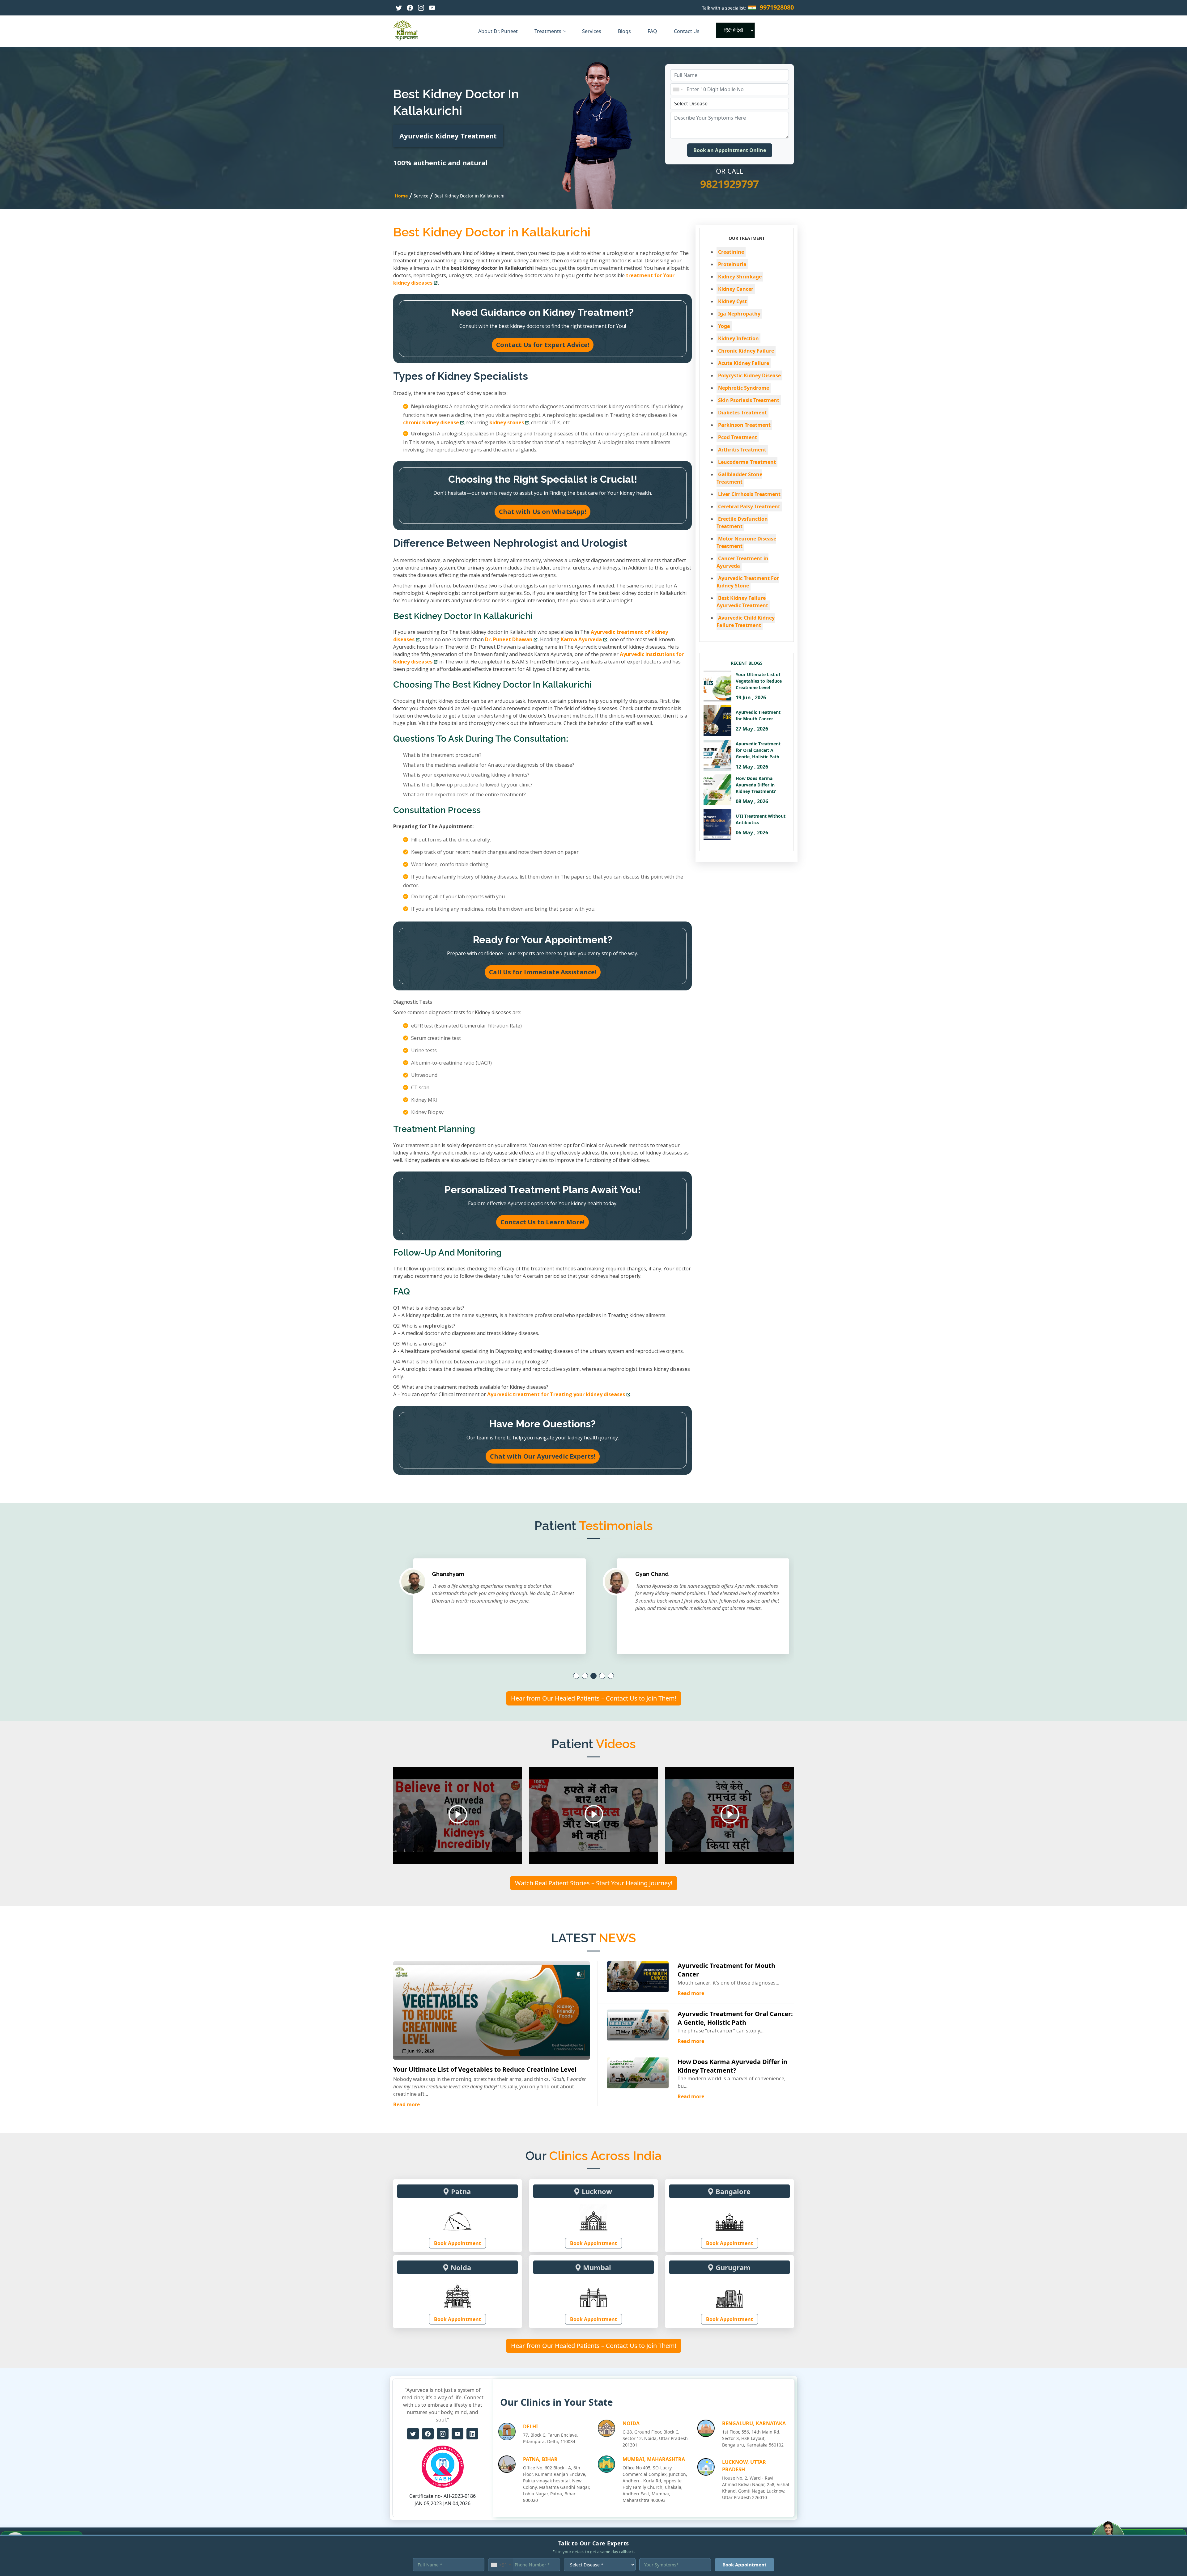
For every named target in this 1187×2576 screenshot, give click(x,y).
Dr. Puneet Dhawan (509, 639)
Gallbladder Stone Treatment (739, 478)
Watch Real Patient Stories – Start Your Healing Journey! (594, 1883)
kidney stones (507, 422)
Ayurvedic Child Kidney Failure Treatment (746, 621)
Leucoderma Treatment (747, 462)
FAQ (653, 31)
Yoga (724, 326)
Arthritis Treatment (742, 450)
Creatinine (731, 252)
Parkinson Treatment (744, 425)
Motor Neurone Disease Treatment (746, 542)
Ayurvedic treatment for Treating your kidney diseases (556, 1394)
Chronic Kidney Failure (746, 351)
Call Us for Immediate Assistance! (543, 972)
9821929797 (730, 184)
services (592, 31)
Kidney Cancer (736, 289)
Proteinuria (732, 264)
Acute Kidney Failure (744, 363)
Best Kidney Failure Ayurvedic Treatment (742, 602)
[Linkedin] (472, 2434)
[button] (576, 1676)
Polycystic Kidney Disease (749, 375)
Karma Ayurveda (581, 639)
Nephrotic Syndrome (744, 388)
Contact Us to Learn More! (542, 1222)
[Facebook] (410, 8)
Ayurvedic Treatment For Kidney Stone (748, 582)
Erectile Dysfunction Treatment (742, 523)
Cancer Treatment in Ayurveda (742, 562)
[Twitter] (399, 8)
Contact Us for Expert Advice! (543, 345)
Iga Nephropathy (739, 314)
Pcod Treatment (738, 437)
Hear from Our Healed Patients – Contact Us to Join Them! (594, 1698)
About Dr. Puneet (499, 31)
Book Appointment (457, 2243)
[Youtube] (432, 8)
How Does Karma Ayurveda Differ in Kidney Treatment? (732, 2066)
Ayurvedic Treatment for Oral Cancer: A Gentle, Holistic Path (735, 2018)
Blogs (625, 31)
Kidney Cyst (732, 301)
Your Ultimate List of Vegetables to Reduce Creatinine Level (485, 2069)
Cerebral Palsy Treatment (749, 506)
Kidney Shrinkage (740, 277)
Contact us (687, 31)
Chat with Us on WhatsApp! (542, 512)
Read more (406, 2104)
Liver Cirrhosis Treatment (749, 494)
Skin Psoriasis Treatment (749, 400)
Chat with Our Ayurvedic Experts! (543, 1456)
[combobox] (678, 89)
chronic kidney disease (431, 422)
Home (401, 196)
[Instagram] (421, 8)
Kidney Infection (738, 338)
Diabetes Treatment (742, 413)
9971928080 (777, 7)
